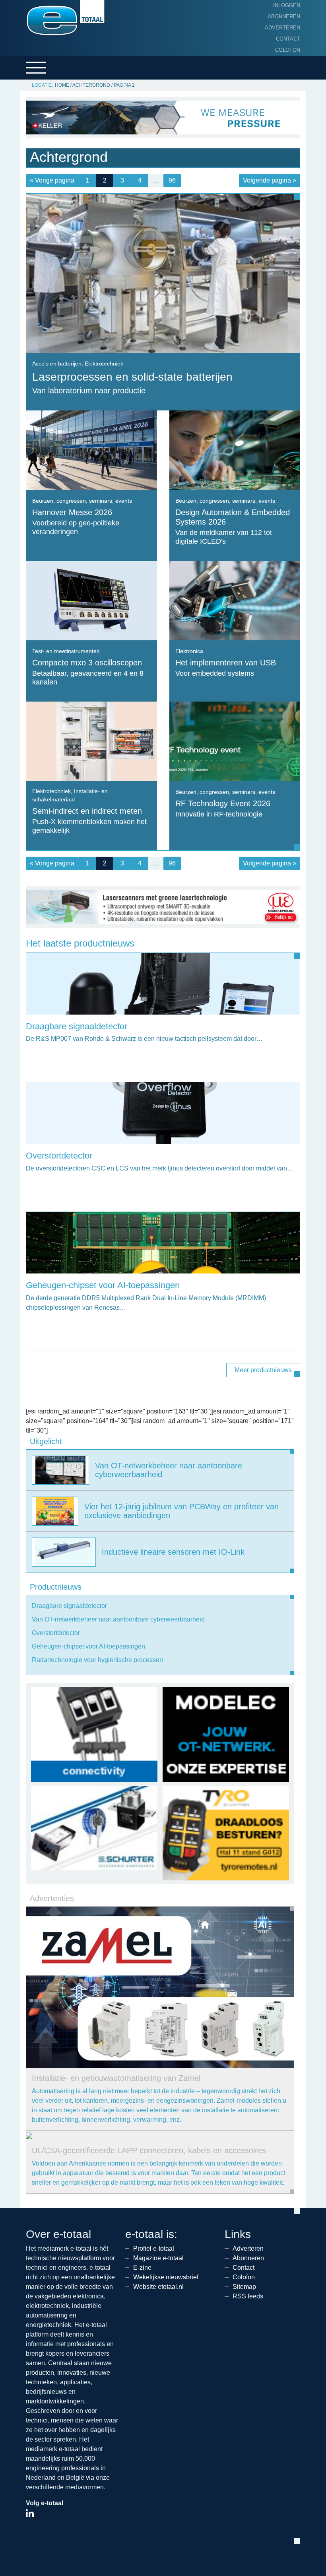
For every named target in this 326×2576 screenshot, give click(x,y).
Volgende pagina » (270, 180)
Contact (288, 39)
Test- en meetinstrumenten (66, 651)
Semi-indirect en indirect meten (87, 811)
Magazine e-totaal (158, 2258)
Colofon (288, 50)
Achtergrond (91, 85)
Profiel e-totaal (154, 2248)
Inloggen (287, 5)
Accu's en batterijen (57, 364)
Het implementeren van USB (226, 663)
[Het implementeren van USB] (235, 600)
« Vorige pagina (52, 180)
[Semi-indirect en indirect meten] (92, 741)
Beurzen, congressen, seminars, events (82, 501)
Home (62, 85)
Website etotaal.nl (158, 2287)
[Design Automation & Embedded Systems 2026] (235, 450)
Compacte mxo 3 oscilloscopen (87, 663)
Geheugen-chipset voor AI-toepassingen (103, 1285)
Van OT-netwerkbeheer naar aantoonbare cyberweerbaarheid (118, 1619)
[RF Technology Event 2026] (235, 741)
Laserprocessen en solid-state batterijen (132, 377)
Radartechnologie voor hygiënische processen (97, 1660)
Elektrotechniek (104, 364)
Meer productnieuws (263, 1370)
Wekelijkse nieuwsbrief (166, 2277)
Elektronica (189, 651)
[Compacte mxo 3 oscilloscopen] (92, 600)
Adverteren (282, 28)
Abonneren (284, 17)
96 (172, 180)
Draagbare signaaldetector (77, 1026)
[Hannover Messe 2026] (92, 450)
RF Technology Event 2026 (223, 803)
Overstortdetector (59, 1156)
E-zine (142, 2268)
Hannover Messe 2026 (72, 512)
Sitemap (244, 2287)
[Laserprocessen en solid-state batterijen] (163, 273)
